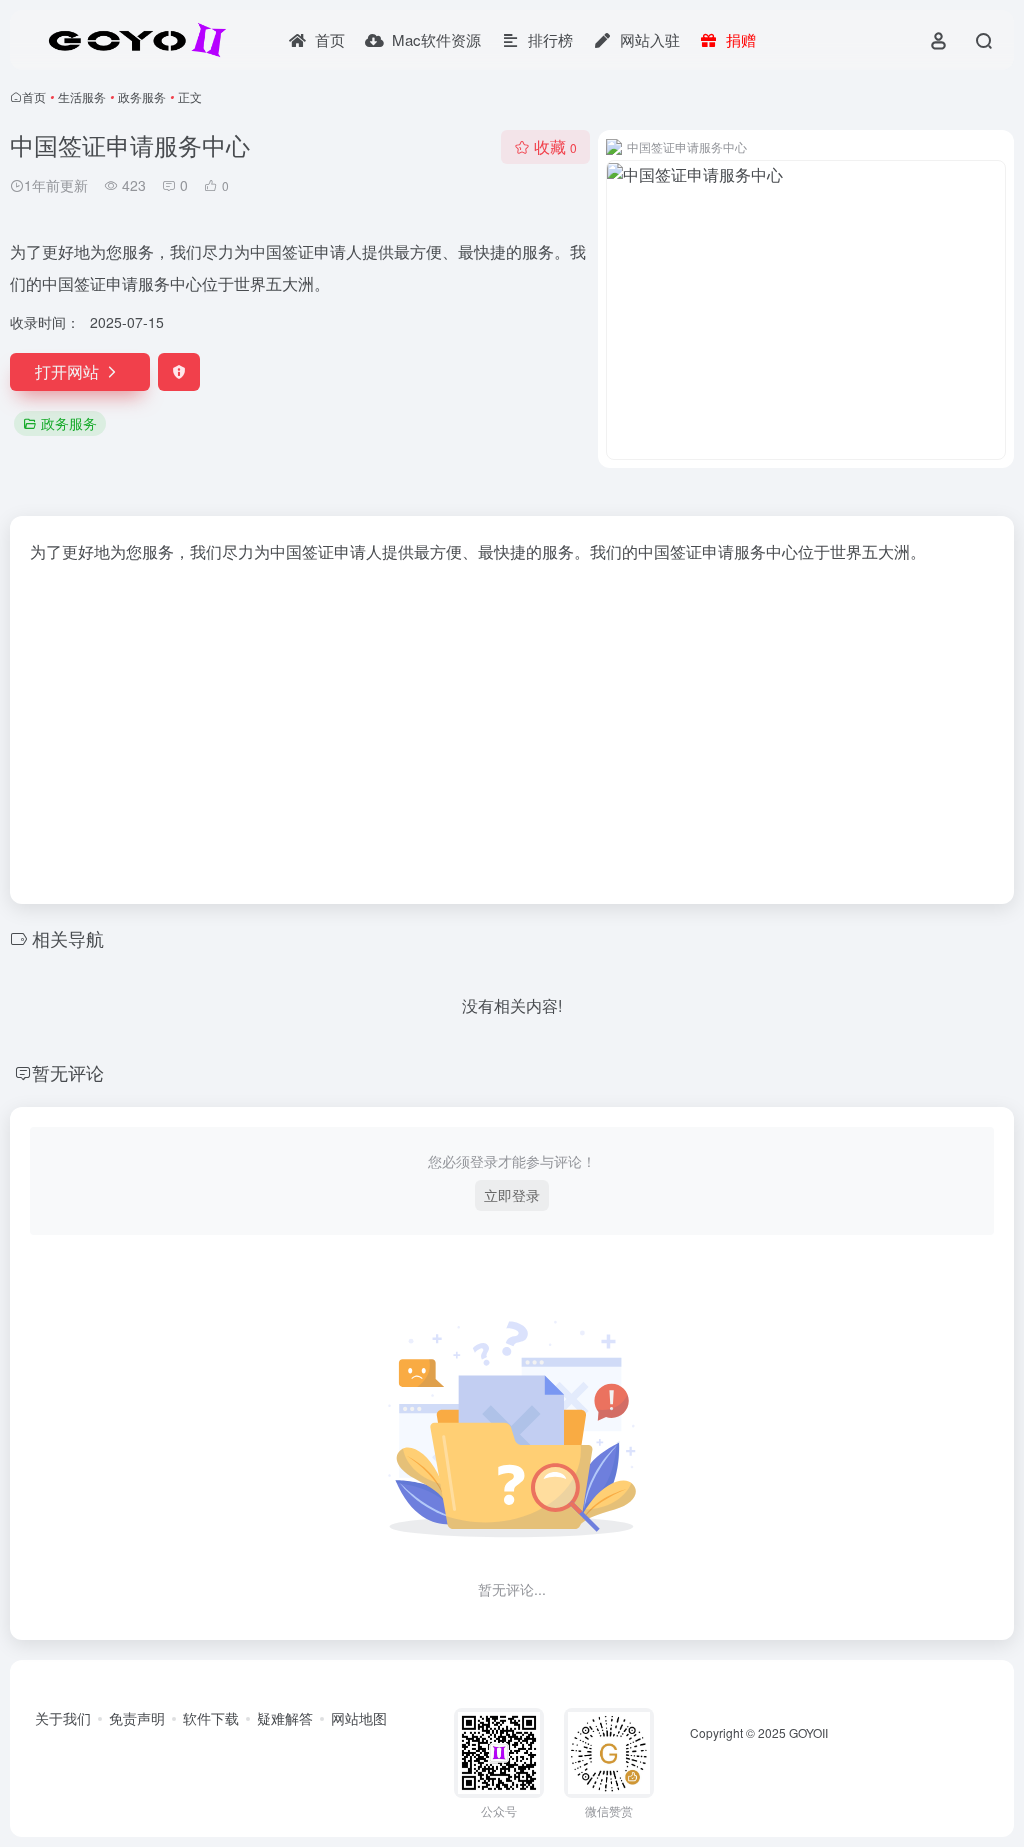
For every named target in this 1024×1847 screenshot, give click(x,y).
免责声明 (137, 1718)
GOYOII (808, 1732)
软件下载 (211, 1718)
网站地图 (359, 1718)
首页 (34, 96)
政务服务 (142, 96)
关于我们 (63, 1718)
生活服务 (82, 96)
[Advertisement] (512, 728)
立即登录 (512, 1195)
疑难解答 (285, 1718)
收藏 (555, 146)
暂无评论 (68, 1072)
